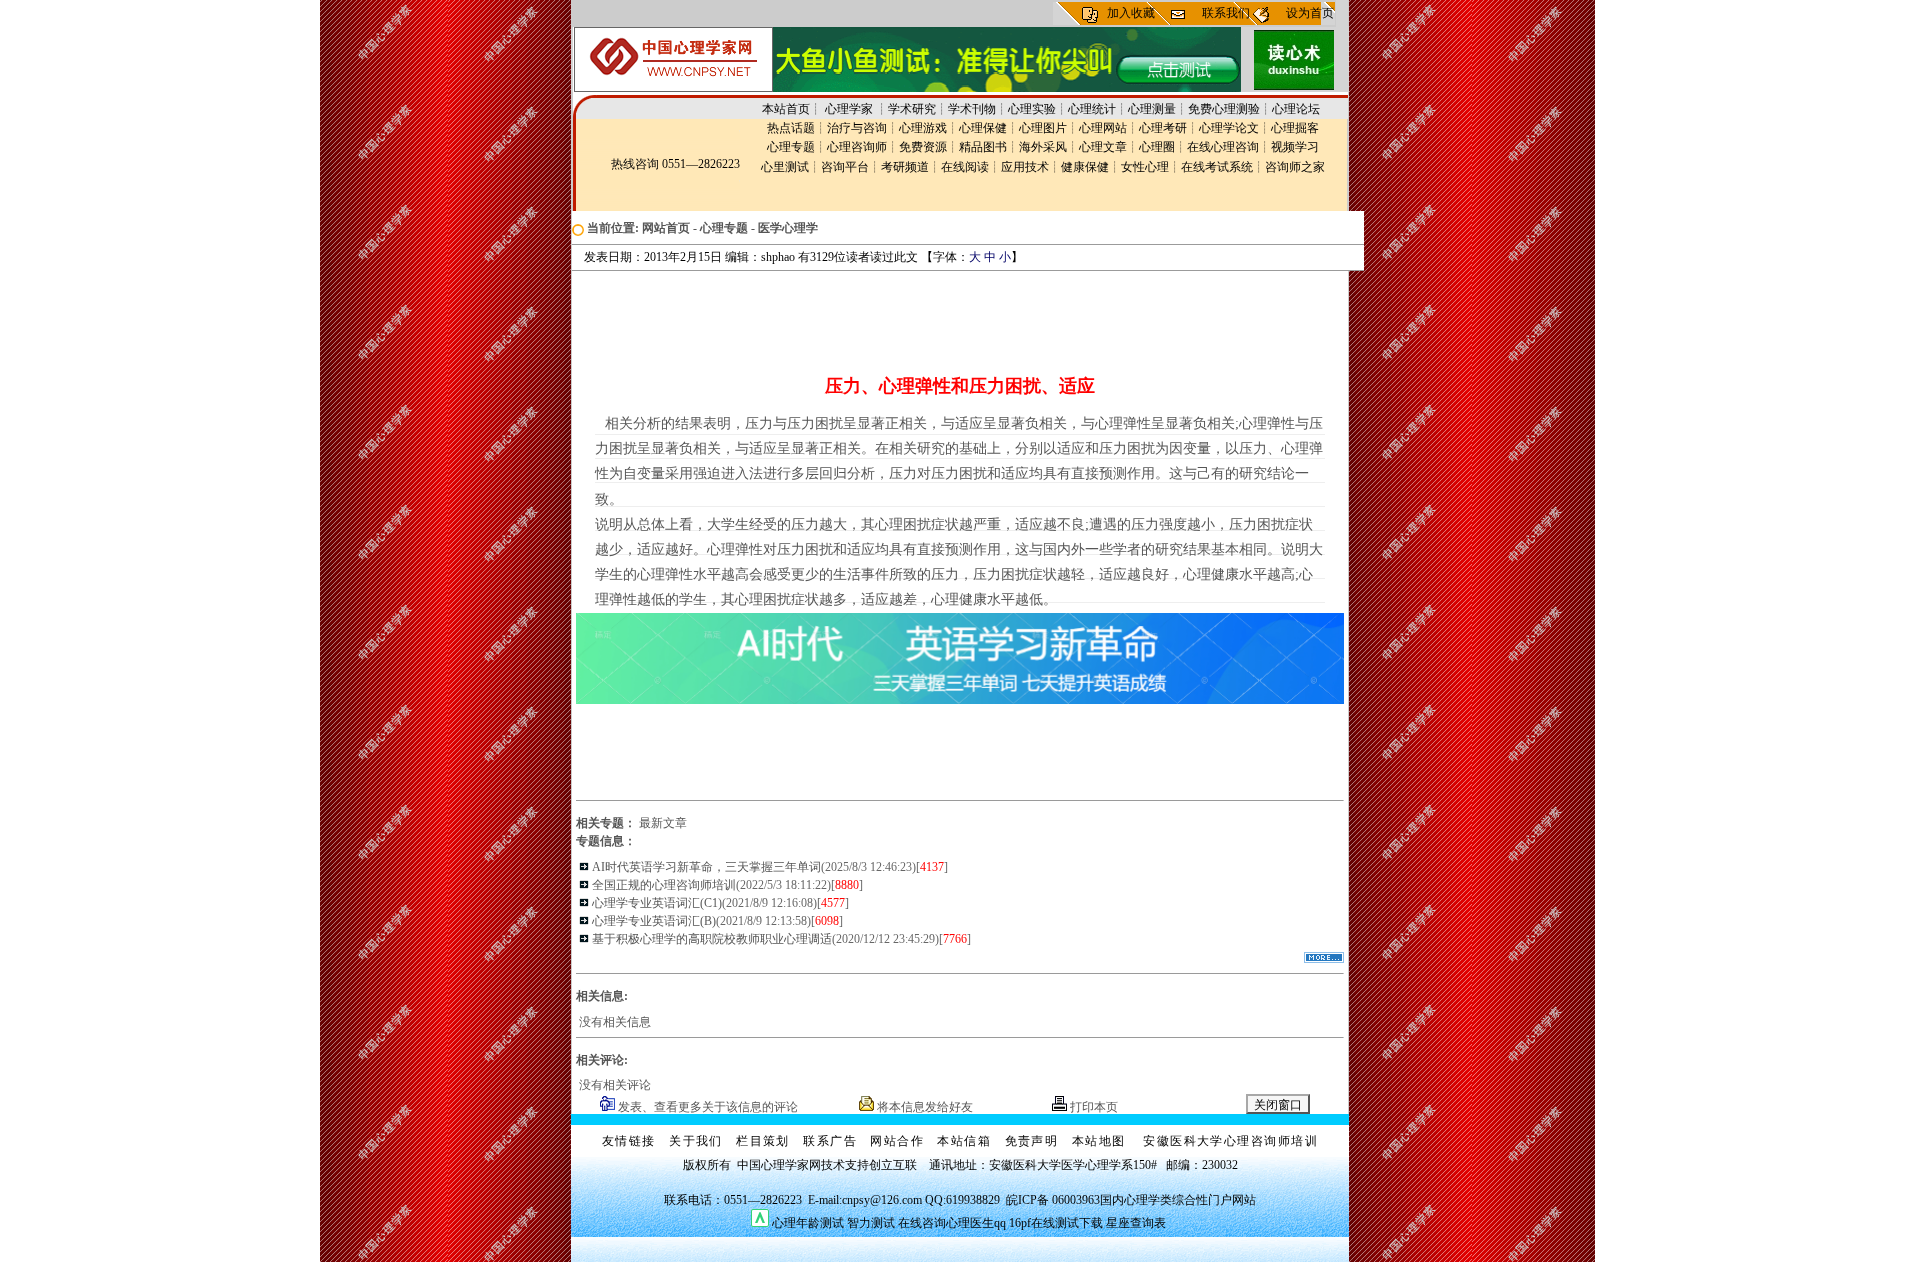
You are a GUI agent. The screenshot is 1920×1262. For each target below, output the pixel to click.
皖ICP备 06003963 (1053, 1200)
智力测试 (871, 1223)
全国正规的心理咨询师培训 (664, 885)
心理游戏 (923, 128)
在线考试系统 (1217, 167)
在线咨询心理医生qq (952, 1223)
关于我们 (696, 1141)
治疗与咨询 (857, 128)
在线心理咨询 (1223, 147)
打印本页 (1092, 1107)
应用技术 (1025, 167)
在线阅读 (965, 167)
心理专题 (791, 147)
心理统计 (1092, 109)
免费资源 (923, 147)
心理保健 (983, 128)
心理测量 (1152, 109)
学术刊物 (972, 109)
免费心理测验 (1224, 109)
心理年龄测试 (808, 1223)
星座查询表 (1136, 1223)
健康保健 (1085, 167)
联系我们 (1226, 13)
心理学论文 (1229, 128)
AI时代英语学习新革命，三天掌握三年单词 (706, 867)
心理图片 (1043, 128)
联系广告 (830, 1141)
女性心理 (1145, 167)
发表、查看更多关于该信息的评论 (706, 1107)
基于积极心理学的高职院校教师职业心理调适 (712, 939)
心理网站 (1103, 128)
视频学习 (1295, 147)
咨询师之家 (1295, 167)
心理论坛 (1296, 109)
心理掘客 (1295, 128)
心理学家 (850, 109)
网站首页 (666, 228)
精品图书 (983, 147)
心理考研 (1163, 128)
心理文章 (1103, 147)
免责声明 (1032, 1141)
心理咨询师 (857, 147)
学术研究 (912, 109)
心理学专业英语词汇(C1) (657, 903)
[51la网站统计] (760, 1223)
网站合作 (897, 1141)
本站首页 (786, 109)
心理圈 (1157, 147)
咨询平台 (845, 167)
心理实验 (1032, 109)
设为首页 (1310, 13)
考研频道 (905, 167)
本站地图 (1099, 1141)
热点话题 (791, 128)
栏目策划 (763, 1141)
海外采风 (1043, 147)
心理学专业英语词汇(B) (654, 921)
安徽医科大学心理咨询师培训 (1230, 1141)
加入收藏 (1131, 13)
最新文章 (663, 823)
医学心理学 (788, 228)
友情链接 (629, 1141)
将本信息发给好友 (923, 1107)
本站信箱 (964, 1141)
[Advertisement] (956, 316)
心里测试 (785, 167)
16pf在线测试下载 (1056, 1223)
